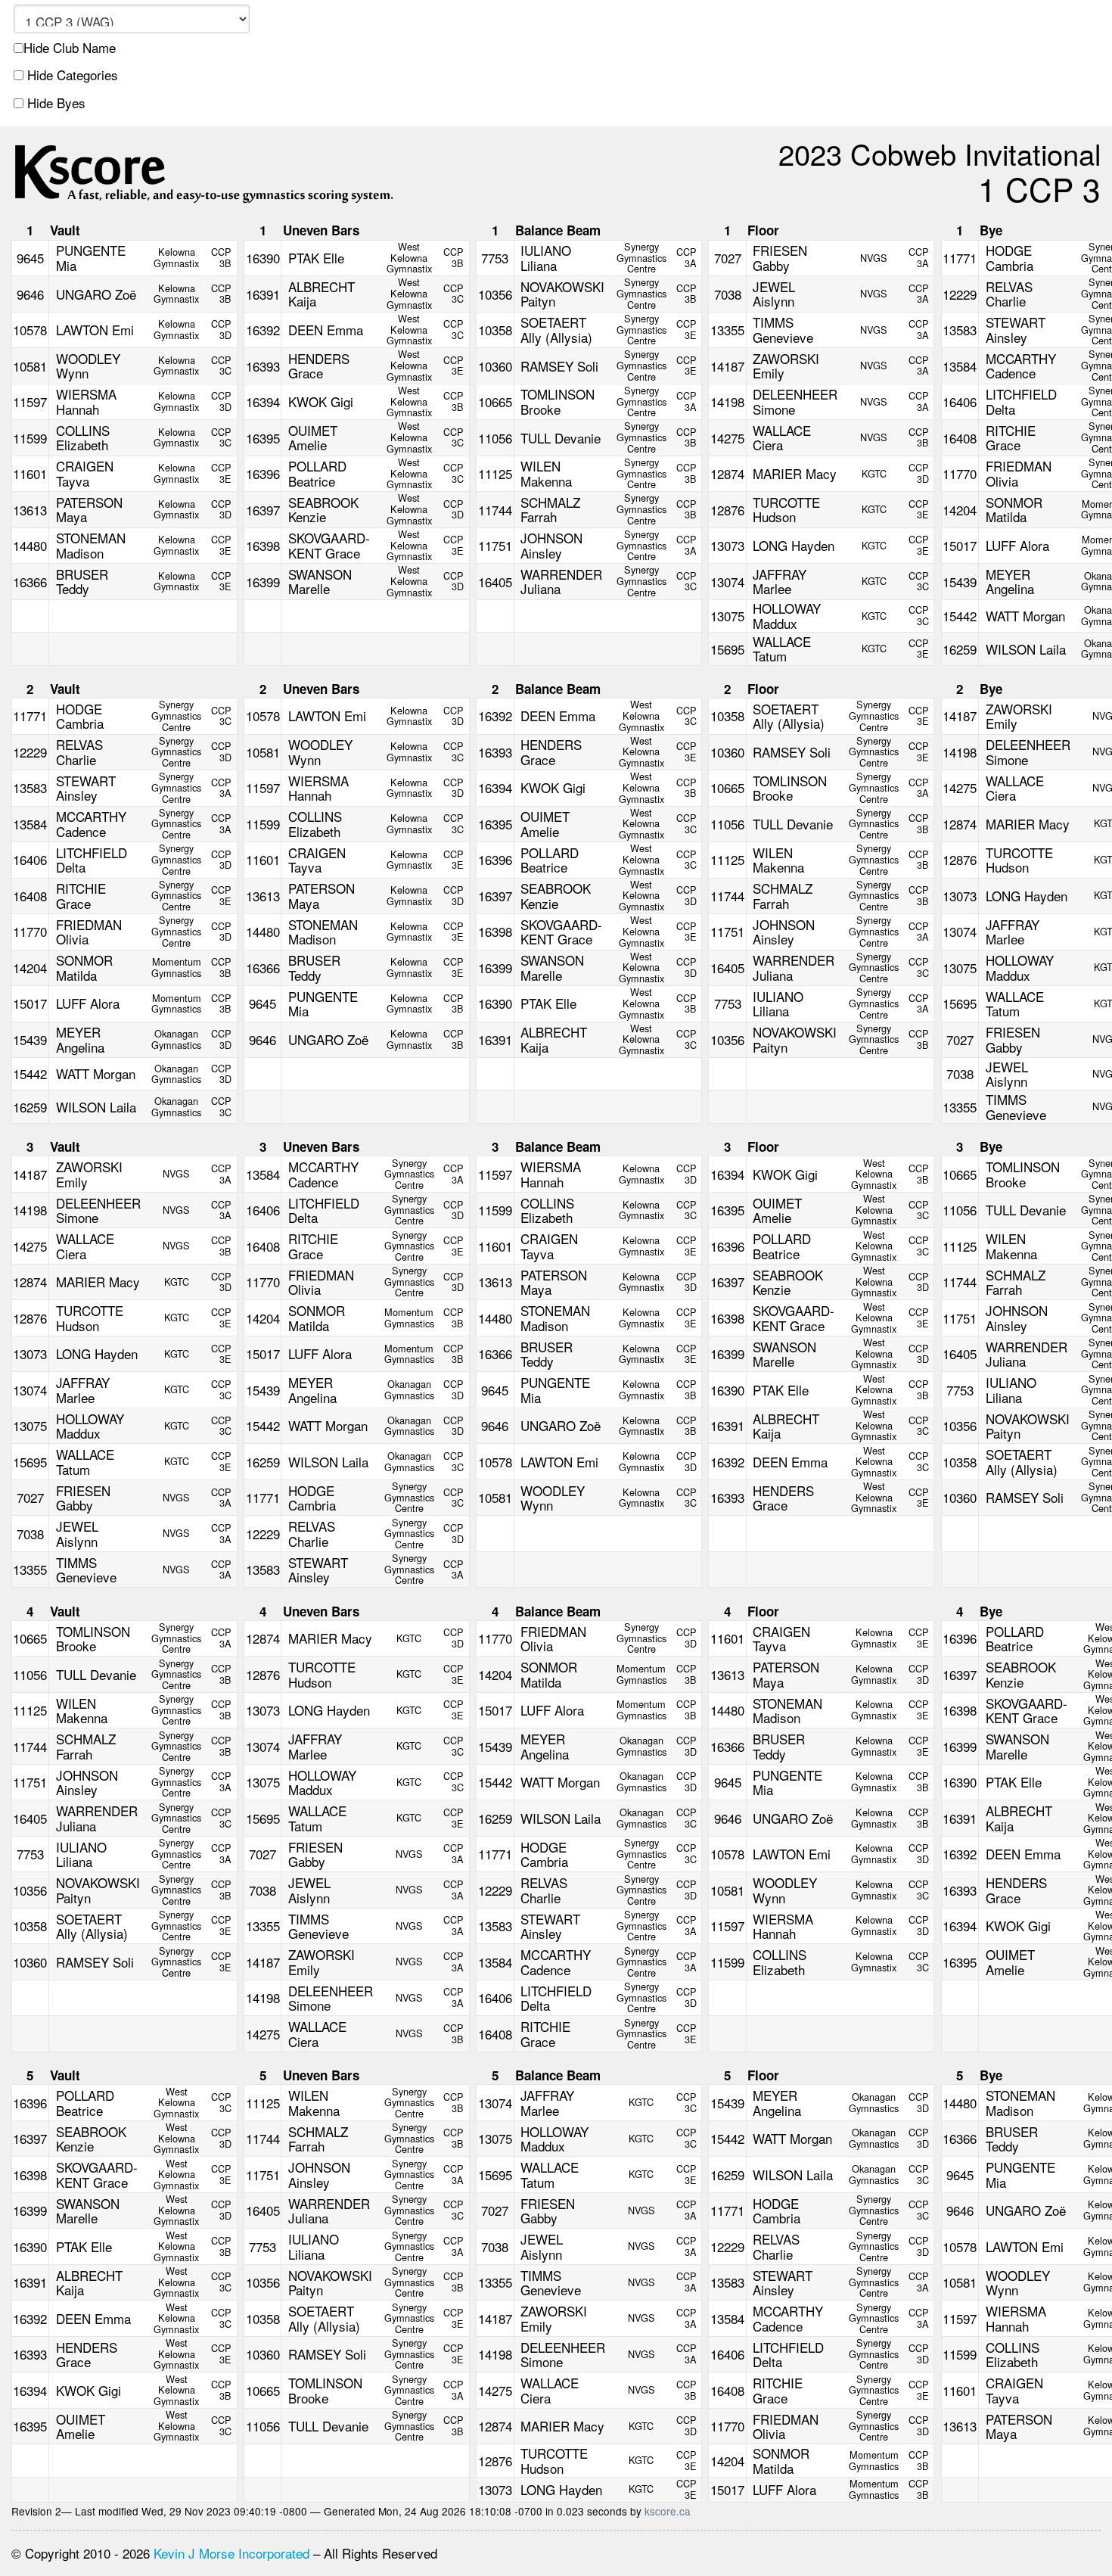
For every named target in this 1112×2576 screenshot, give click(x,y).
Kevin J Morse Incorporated (231, 2553)
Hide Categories (71, 75)
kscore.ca (668, 2511)
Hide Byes (54, 103)
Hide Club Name (70, 48)
